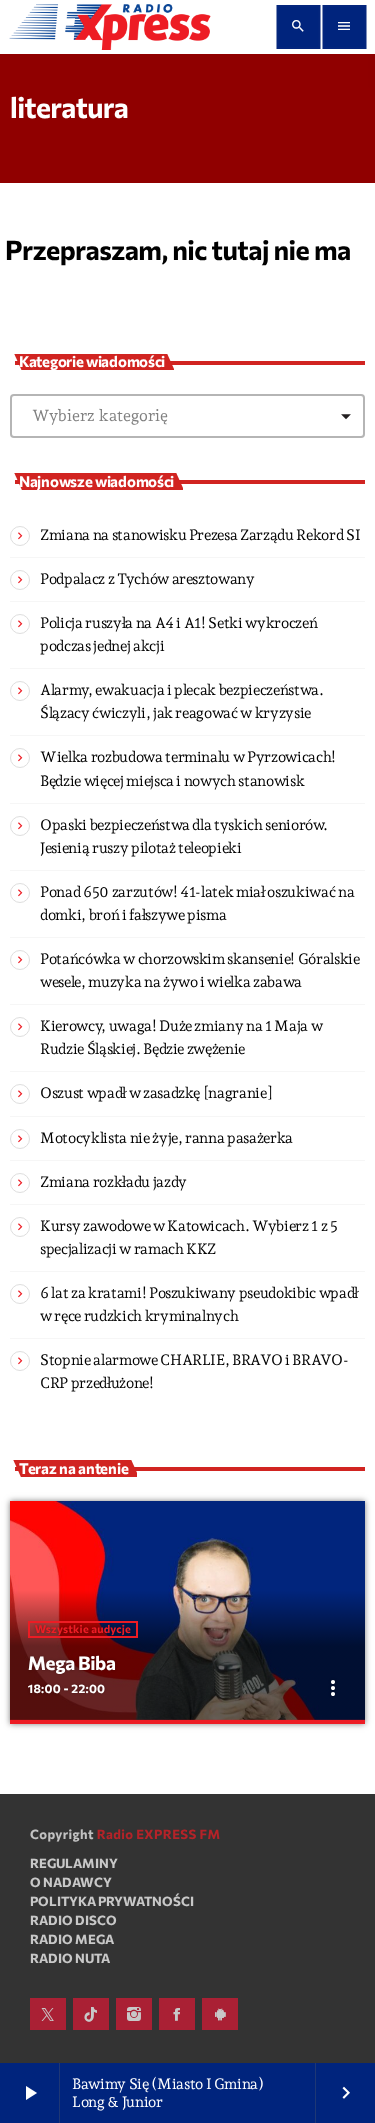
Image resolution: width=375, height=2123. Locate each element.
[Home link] (110, 27)
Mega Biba (72, 1662)
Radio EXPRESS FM (159, 1834)
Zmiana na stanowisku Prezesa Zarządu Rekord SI (200, 535)
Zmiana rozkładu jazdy (113, 1182)
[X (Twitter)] (48, 2014)
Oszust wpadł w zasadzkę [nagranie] (156, 1093)
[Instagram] (134, 2014)
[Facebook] (177, 2014)
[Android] (220, 2014)
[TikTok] (91, 2014)
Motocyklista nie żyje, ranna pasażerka (166, 1138)
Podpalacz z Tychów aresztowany (147, 579)
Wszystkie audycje (83, 1629)
